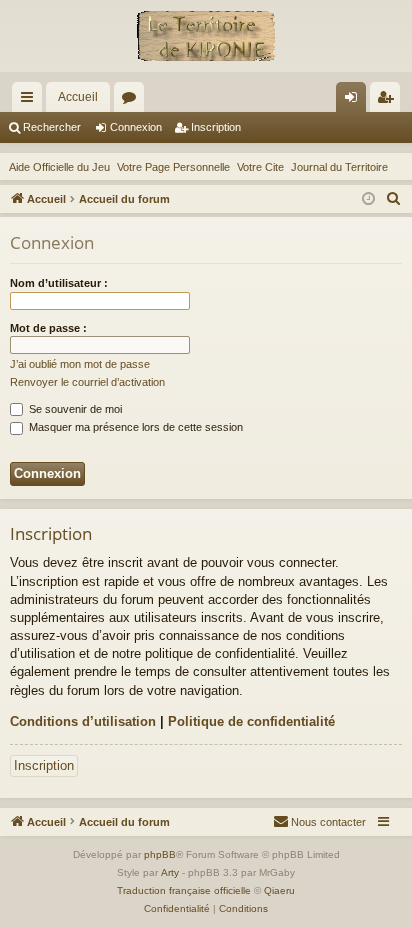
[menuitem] (394, 199)
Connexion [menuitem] (355, 101)
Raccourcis (31, 101)
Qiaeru (279, 890)
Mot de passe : (48, 328)
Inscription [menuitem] (389, 101)
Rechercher (52, 127)
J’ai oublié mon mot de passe (80, 364)
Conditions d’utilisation (83, 721)
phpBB (160, 854)
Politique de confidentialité (251, 721)
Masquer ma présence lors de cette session (134, 427)
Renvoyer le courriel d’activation (87, 382)
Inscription (216, 127)
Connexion (136, 127)
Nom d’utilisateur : (59, 283)
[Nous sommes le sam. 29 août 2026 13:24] (368, 199)
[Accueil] (206, 36)
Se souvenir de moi (74, 409)
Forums (133, 101)
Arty (170, 872)
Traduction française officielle (184, 890)
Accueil (78, 97)
